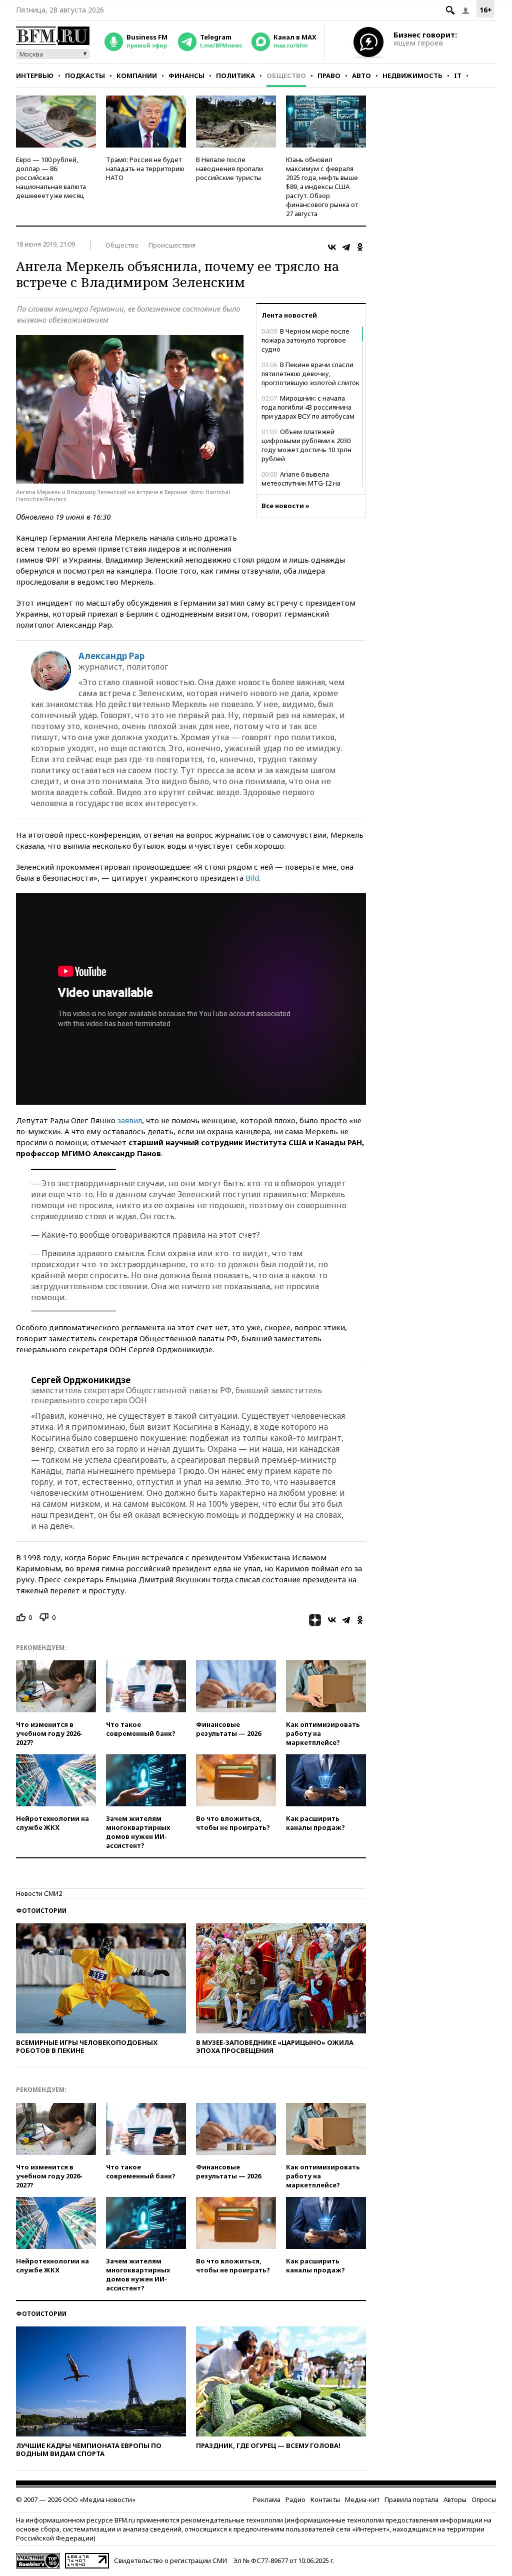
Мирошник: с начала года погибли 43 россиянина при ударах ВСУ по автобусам (308, 407)
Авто (361, 76)
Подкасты (85, 76)
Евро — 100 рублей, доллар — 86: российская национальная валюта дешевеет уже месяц (51, 178)
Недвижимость (412, 76)
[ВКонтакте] (332, 247)
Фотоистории (41, 1911)
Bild (252, 878)
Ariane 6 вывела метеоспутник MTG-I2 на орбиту (301, 483)
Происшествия (172, 245)
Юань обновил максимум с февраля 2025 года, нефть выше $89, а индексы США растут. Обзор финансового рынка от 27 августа (322, 187)
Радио (295, 2499)
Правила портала (411, 2499)
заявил (130, 1120)
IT (458, 76)
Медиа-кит (362, 2499)
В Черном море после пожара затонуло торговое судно (305, 340)
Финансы (186, 76)
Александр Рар (111, 656)
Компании (137, 76)
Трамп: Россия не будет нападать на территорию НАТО (145, 169)
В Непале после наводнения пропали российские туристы (229, 169)
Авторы (455, 2499)
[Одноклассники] (360, 247)
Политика (235, 76)
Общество (286, 76)
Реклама (267, 2499)
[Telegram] (346, 247)
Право (329, 76)
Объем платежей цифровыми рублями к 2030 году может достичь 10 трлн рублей (306, 445)
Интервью (35, 76)
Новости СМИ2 (39, 1893)
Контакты (325, 2499)
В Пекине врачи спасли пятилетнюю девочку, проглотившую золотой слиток (310, 374)
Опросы (484, 2499)
